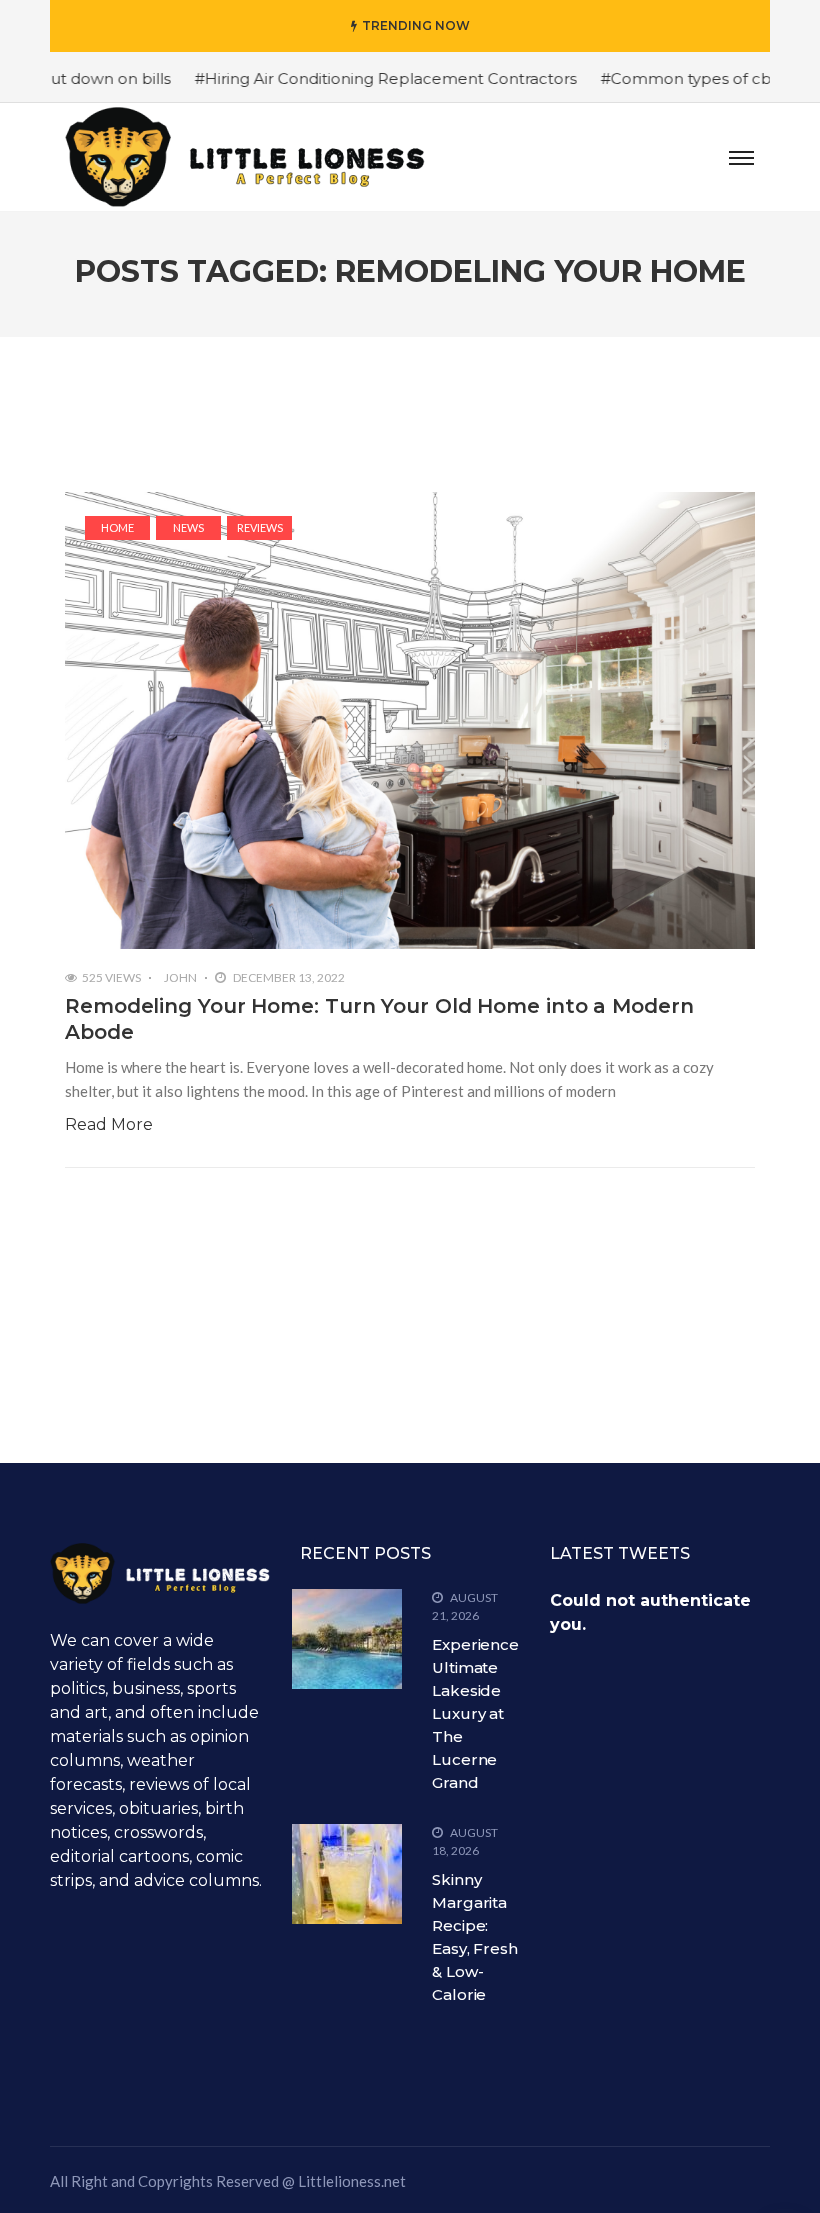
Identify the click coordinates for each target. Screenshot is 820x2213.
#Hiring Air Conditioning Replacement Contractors (347, 78)
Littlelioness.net (352, 2181)
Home (117, 527)
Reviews (260, 527)
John (180, 977)
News (188, 527)
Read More (109, 1124)
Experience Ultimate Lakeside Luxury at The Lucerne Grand (475, 1713)
